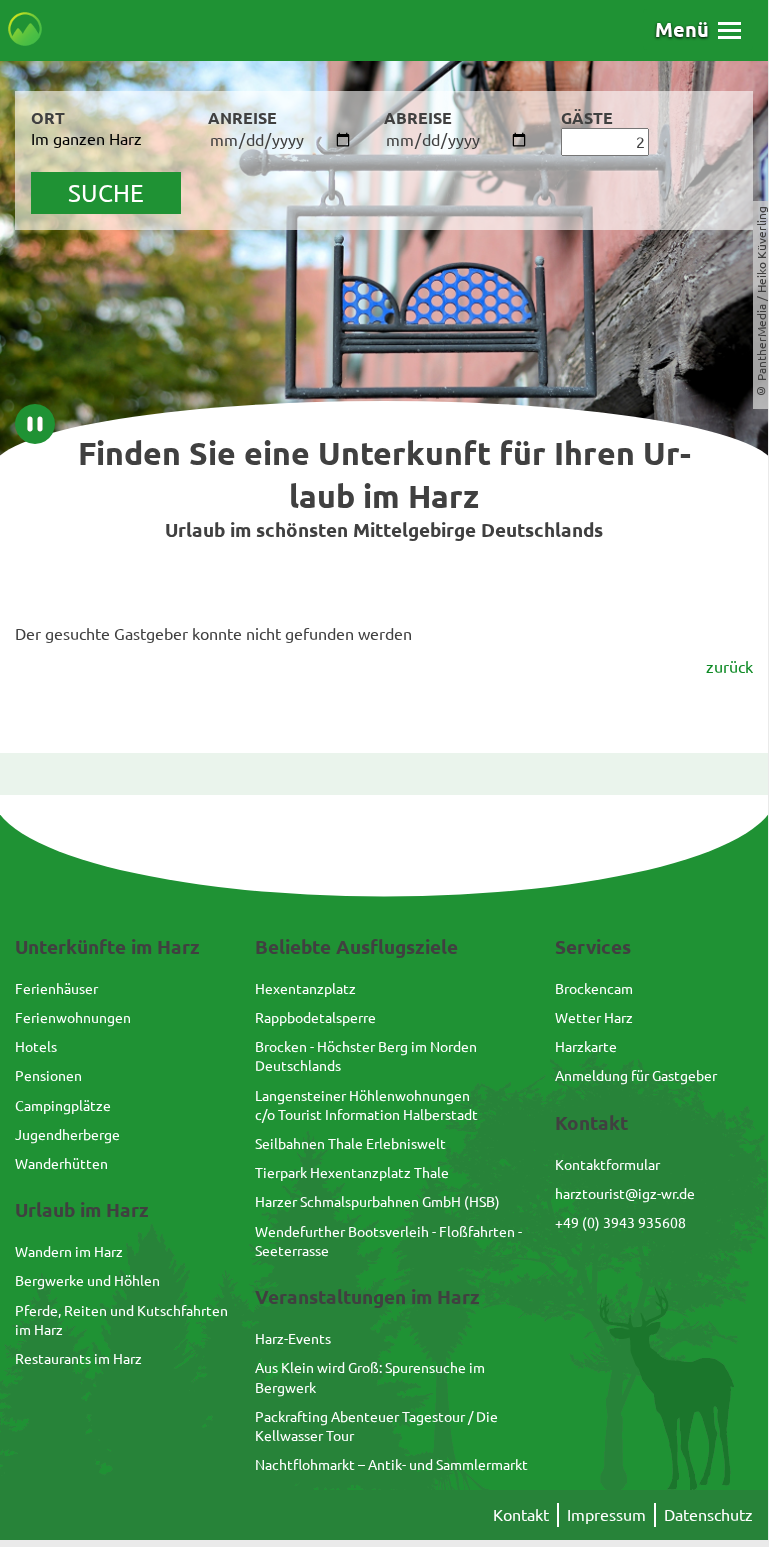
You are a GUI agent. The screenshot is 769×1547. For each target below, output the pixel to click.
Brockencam (594, 988)
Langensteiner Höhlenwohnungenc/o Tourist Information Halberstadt (366, 1104)
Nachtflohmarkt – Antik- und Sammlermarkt (391, 1464)
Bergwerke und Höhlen (87, 1280)
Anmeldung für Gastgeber (636, 1075)
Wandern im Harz (69, 1251)
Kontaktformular (607, 1164)
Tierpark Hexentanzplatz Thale (352, 1172)
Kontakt (521, 1514)
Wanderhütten (61, 1163)
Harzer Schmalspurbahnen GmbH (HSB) (377, 1201)
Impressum (606, 1514)
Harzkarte (586, 1046)
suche (106, 192)
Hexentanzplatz (305, 988)
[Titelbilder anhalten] (35, 424)
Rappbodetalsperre (315, 1017)
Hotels (36, 1046)
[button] (698, 29)
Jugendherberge (67, 1134)
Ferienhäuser (56, 988)
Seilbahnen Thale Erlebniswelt (350, 1143)
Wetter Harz (594, 1017)
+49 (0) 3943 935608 (620, 1222)
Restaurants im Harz (78, 1358)
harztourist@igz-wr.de (625, 1193)
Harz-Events (293, 1338)
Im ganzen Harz (86, 138)
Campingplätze (63, 1105)
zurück (729, 666)
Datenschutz (708, 1514)
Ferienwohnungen (73, 1017)
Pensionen (48, 1075)
